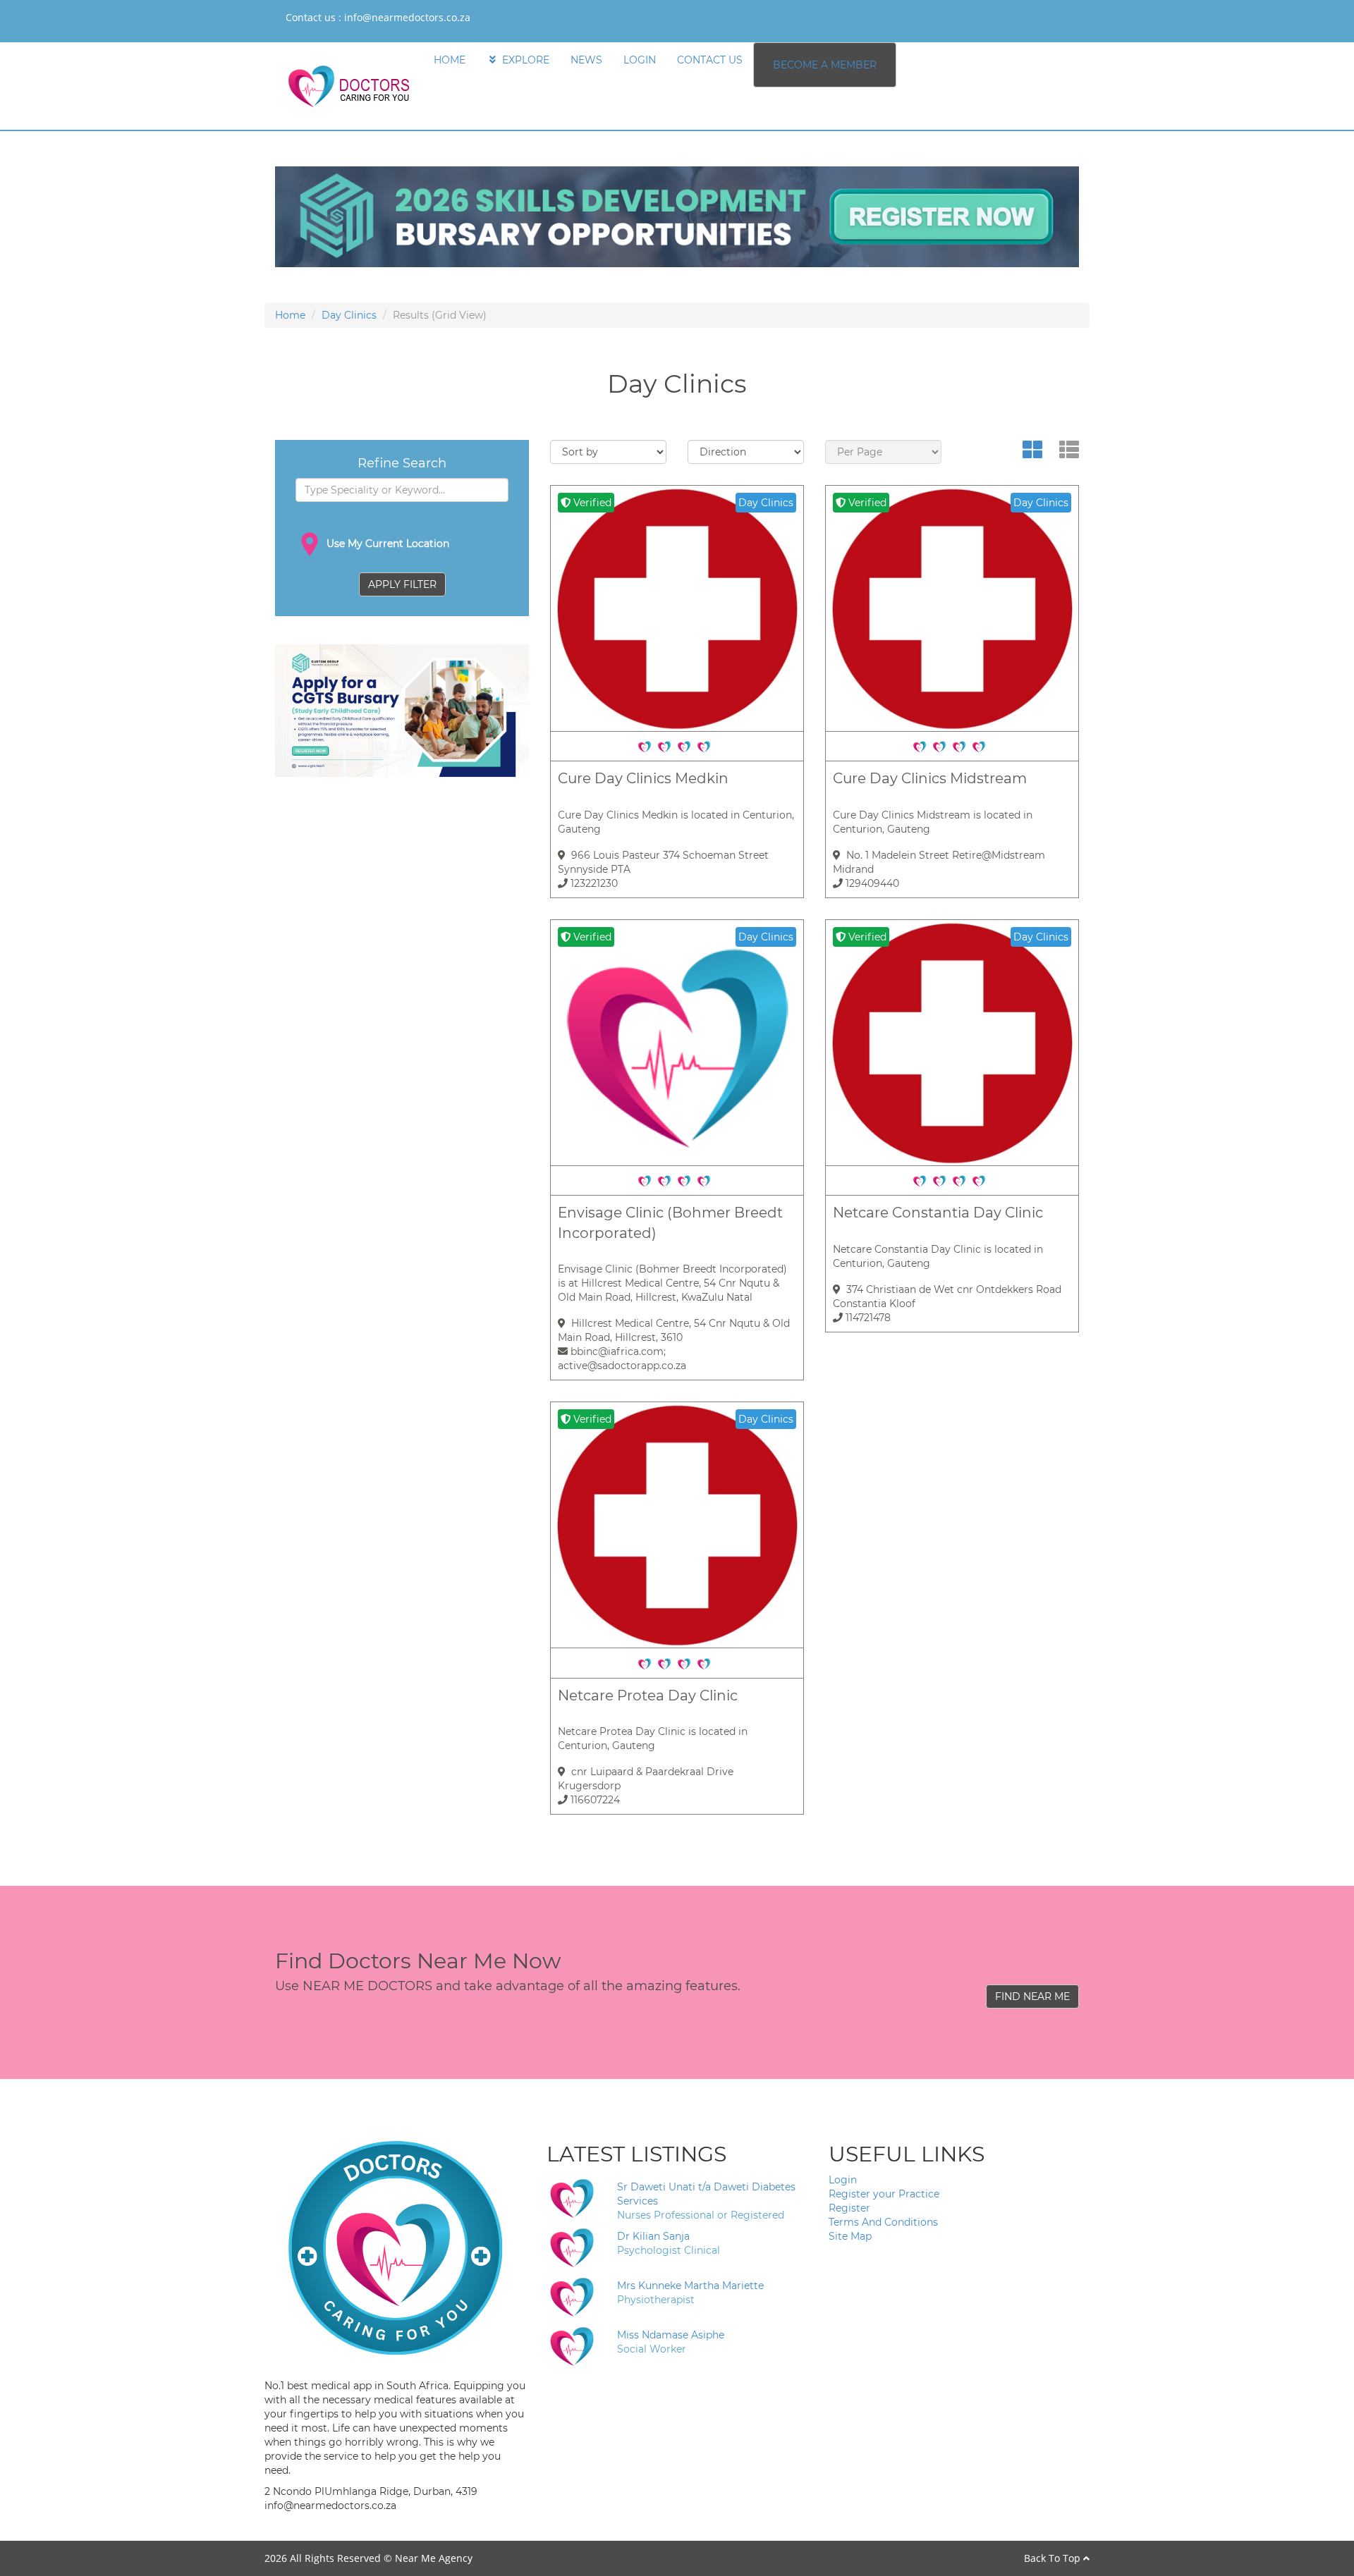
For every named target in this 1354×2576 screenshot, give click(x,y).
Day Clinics (349, 315)
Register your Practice (884, 2194)
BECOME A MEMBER (825, 65)
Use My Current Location (386, 544)
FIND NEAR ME (1032, 1997)
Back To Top (1054, 2558)
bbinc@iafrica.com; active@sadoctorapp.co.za (622, 1358)
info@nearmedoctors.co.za (407, 17)
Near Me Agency (434, 2558)
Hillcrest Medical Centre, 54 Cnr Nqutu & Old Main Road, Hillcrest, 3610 (674, 1330)
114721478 (867, 1318)
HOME (450, 60)
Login (843, 2180)
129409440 (871, 883)
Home (290, 315)
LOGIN (640, 60)
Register (849, 2208)
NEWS (586, 60)
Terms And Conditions (883, 2222)
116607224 (594, 1800)
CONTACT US (710, 60)
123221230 (593, 883)
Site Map (850, 2236)
